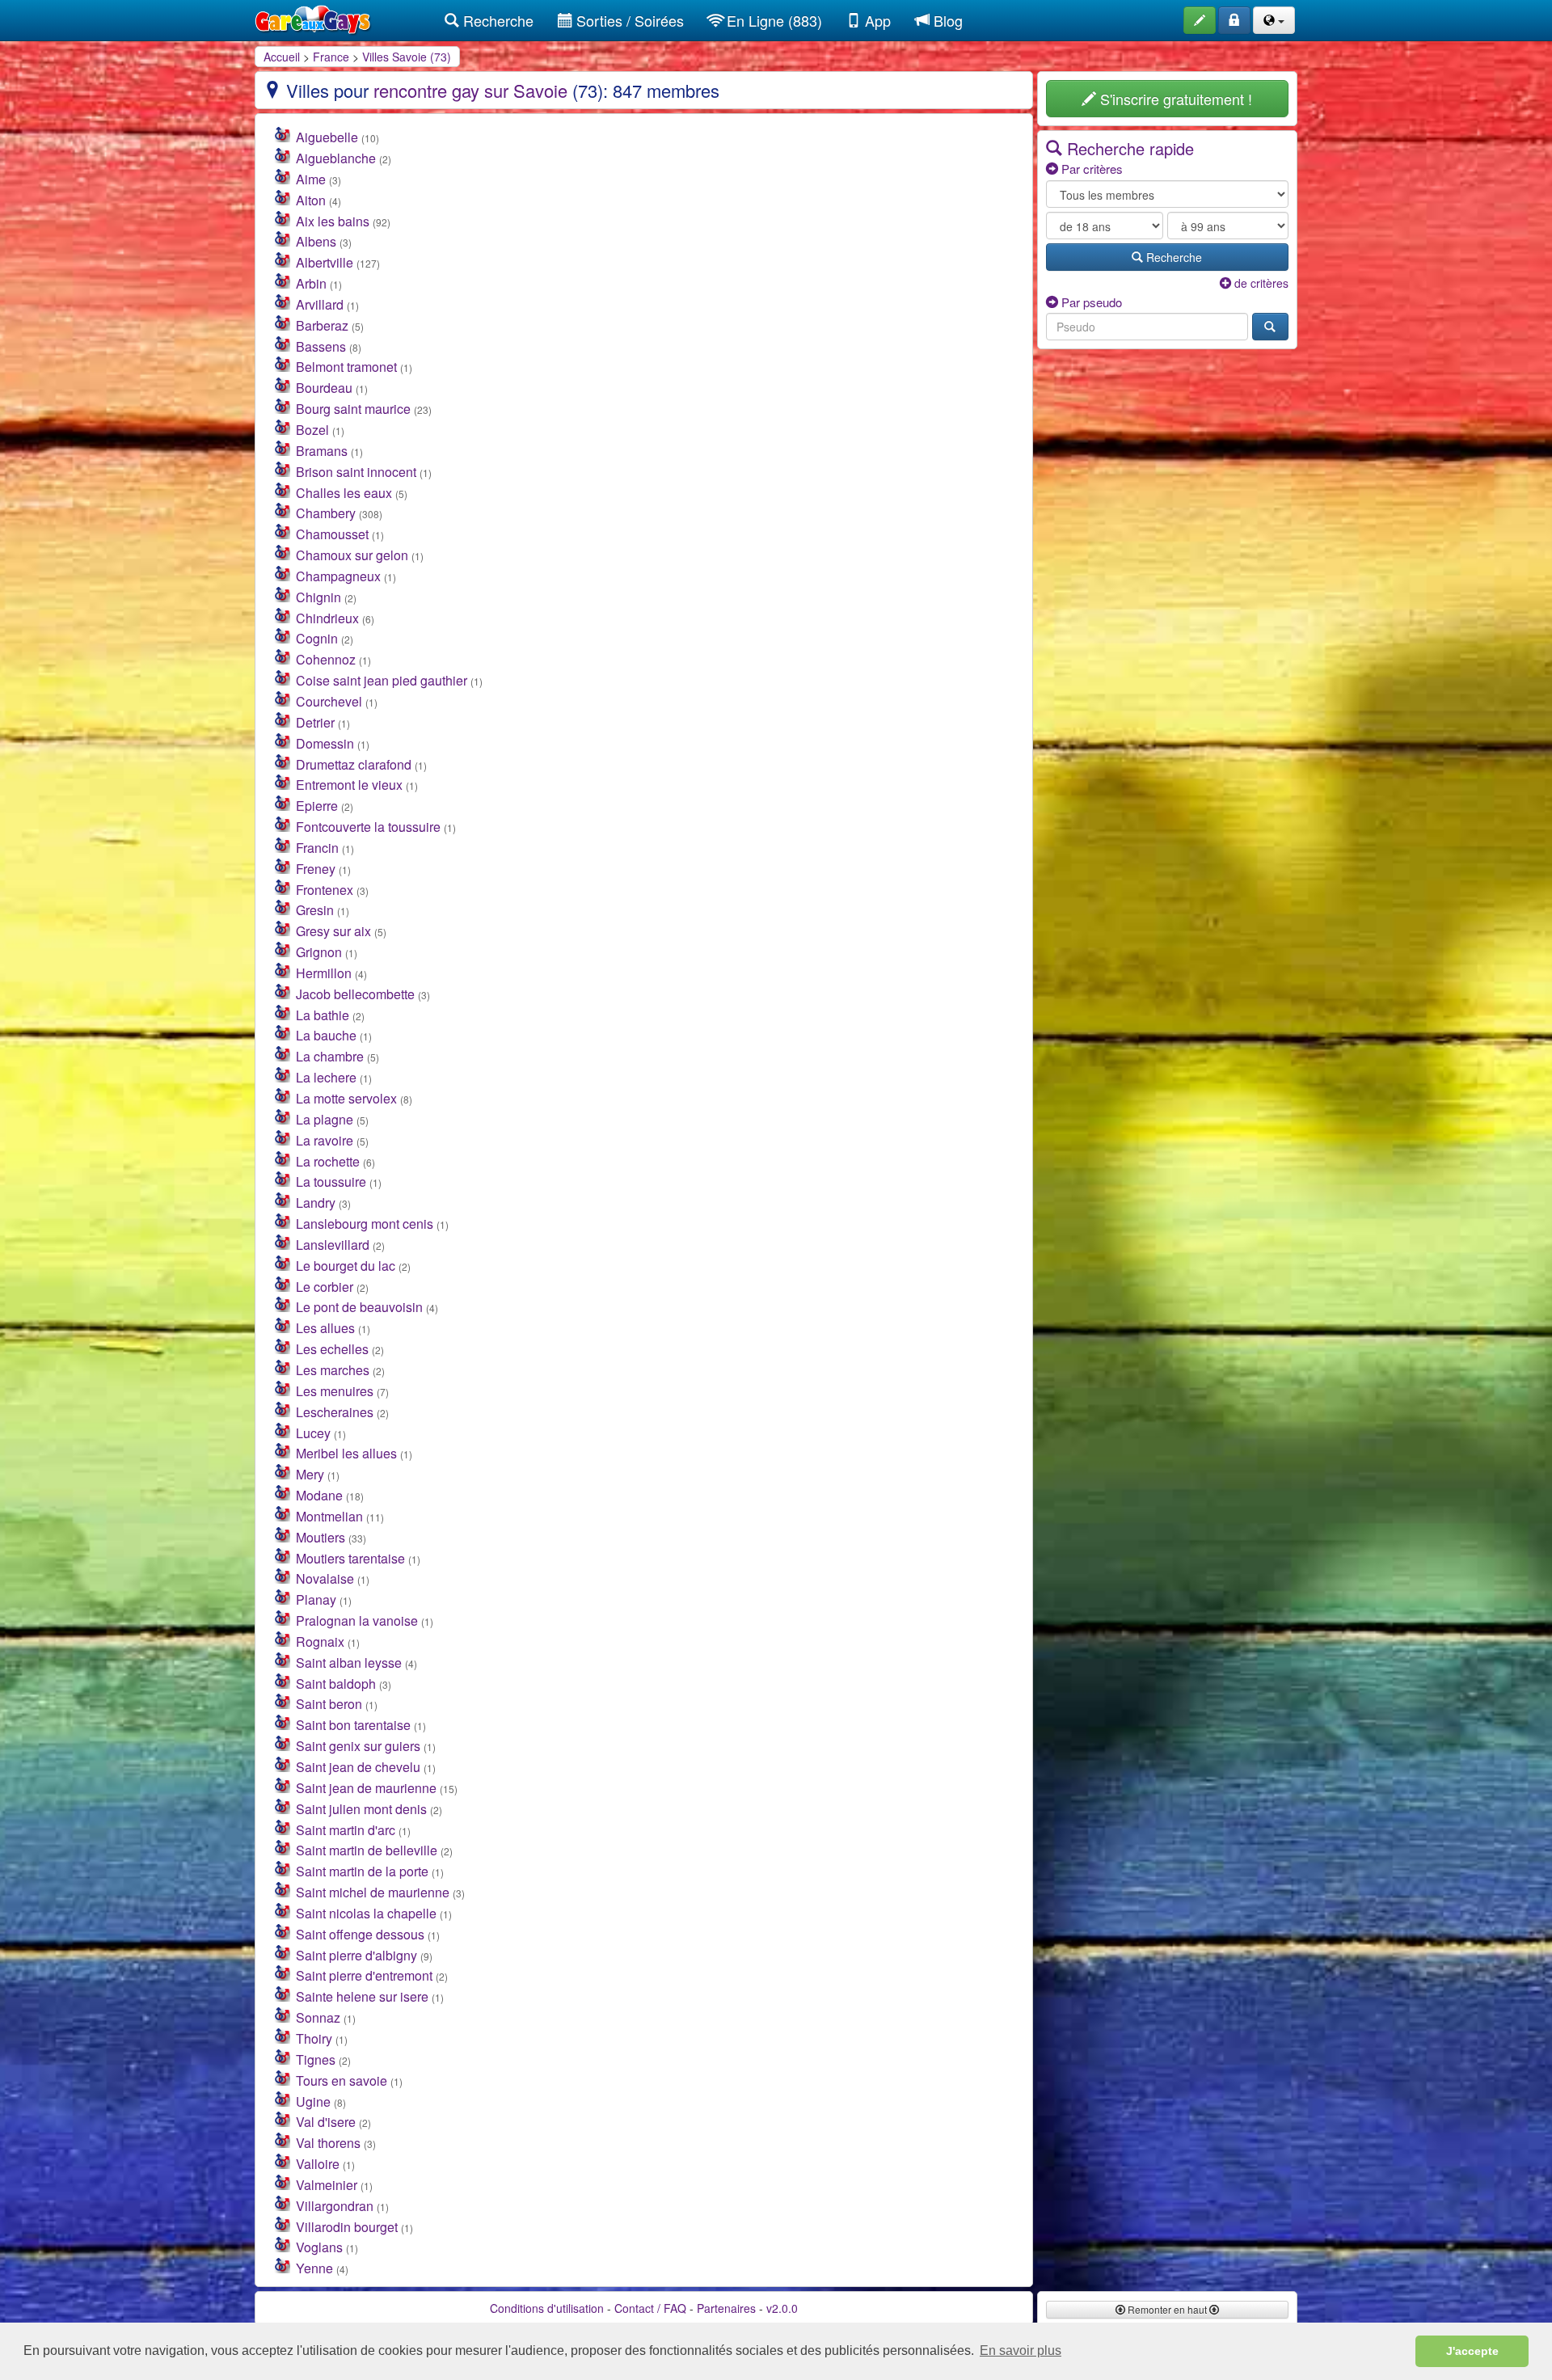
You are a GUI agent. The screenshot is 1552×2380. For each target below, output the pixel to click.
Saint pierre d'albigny (356, 1955)
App (876, 20)
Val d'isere (326, 2122)
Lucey (313, 1433)
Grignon (319, 952)
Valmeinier (327, 2185)
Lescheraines (335, 1412)
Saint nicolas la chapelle (366, 1913)
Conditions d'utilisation (547, 2308)
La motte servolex (346, 1098)
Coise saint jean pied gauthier (382, 680)
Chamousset (332, 534)
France (331, 57)
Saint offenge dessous (360, 1934)
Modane (319, 1495)
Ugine (313, 2101)
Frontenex (325, 890)
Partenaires (726, 2308)
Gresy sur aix (333, 931)
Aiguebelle (327, 137)
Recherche (496, 20)
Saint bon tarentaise (353, 1725)
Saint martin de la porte (362, 1871)
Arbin (311, 283)
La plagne (325, 1119)
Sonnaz (318, 2017)
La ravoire (325, 1140)
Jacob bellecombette (355, 994)
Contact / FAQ (650, 2308)
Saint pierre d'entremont (364, 1975)
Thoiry (314, 2038)
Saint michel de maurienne (373, 1892)
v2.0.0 (782, 2308)
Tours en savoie (342, 2080)
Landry (316, 1203)
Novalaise (325, 1578)
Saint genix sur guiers (358, 1746)
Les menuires (335, 1391)
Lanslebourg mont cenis (365, 1224)
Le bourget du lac (346, 1266)
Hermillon (324, 973)
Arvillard (320, 304)
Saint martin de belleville (367, 1850)
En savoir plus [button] (1021, 2350)
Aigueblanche (336, 158)
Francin (317, 848)
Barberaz (322, 325)
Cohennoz (326, 659)
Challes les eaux (344, 493)
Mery (310, 1474)
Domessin (325, 743)
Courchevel (329, 701)
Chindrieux (327, 618)
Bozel (312, 430)
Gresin (315, 910)
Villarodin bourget (347, 2227)
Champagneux (338, 576)
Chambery (326, 513)
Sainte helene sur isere (362, 1996)
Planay (316, 1599)
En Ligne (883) (772, 20)
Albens (316, 241)
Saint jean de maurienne (366, 1788)
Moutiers (321, 1537)
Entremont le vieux (349, 785)
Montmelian (329, 1516)
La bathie (323, 1015)
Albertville (325, 262)
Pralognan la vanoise (357, 1620)
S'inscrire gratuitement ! (1174, 99)
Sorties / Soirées (628, 20)
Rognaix (320, 1642)
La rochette (328, 1161)
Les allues (325, 1328)
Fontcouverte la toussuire (368, 827)
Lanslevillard (333, 1245)
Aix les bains (333, 221)
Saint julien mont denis (361, 1809)
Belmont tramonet (346, 367)
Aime (311, 179)
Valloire (318, 2164)
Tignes (316, 2059)
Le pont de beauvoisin (359, 1307)
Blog (946, 20)
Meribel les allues (346, 1453)
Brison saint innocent (356, 472)
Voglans (319, 2247)
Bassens (321, 346)
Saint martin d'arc (346, 1830)
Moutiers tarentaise (350, 1558)
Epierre (317, 806)
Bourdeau (324, 388)
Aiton (311, 200)
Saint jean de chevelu (358, 1767)
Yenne (314, 2268)
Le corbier (325, 1287)
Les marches (333, 1370)
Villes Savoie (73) (407, 57)
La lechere (326, 1077)
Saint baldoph (336, 1684)
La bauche (326, 1035)
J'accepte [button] (1472, 2351)
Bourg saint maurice (353, 409)
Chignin (318, 597)
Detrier (315, 722)
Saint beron (329, 1704)
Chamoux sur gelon (352, 555)
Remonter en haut (1167, 2309)
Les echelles (332, 1349)
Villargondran (335, 2206)
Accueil (282, 57)
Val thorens (328, 2143)
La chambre (330, 1056)
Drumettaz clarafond (354, 764)
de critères (1260, 283)
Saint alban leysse (349, 1663)
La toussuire (331, 1182)
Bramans (322, 451)
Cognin (317, 638)
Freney (316, 869)
